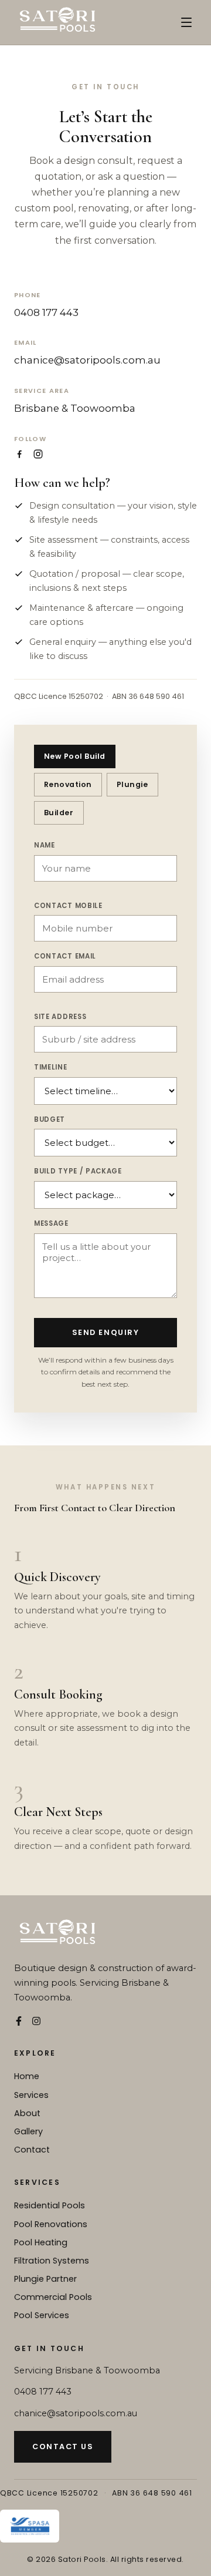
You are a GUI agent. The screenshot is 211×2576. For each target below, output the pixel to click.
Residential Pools (50, 2205)
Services (31, 2095)
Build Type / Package (78, 1171)
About (27, 2113)
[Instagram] (38, 454)
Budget (50, 1119)
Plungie (132, 784)
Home (27, 2076)
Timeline (51, 1067)
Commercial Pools (53, 2297)
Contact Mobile (68, 906)
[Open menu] (186, 22)
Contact (32, 2150)
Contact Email (65, 956)
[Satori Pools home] (57, 22)
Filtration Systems (52, 2261)
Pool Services (42, 2315)
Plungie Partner (45, 2279)
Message (51, 1223)
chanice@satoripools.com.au (87, 360)
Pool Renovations (51, 2224)
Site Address (60, 1017)
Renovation (68, 784)
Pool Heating (41, 2242)
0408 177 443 (46, 312)
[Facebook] (19, 454)
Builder (59, 813)
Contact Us (63, 2446)
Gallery (28, 2131)
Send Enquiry (105, 1332)
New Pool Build (75, 756)
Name (45, 845)
